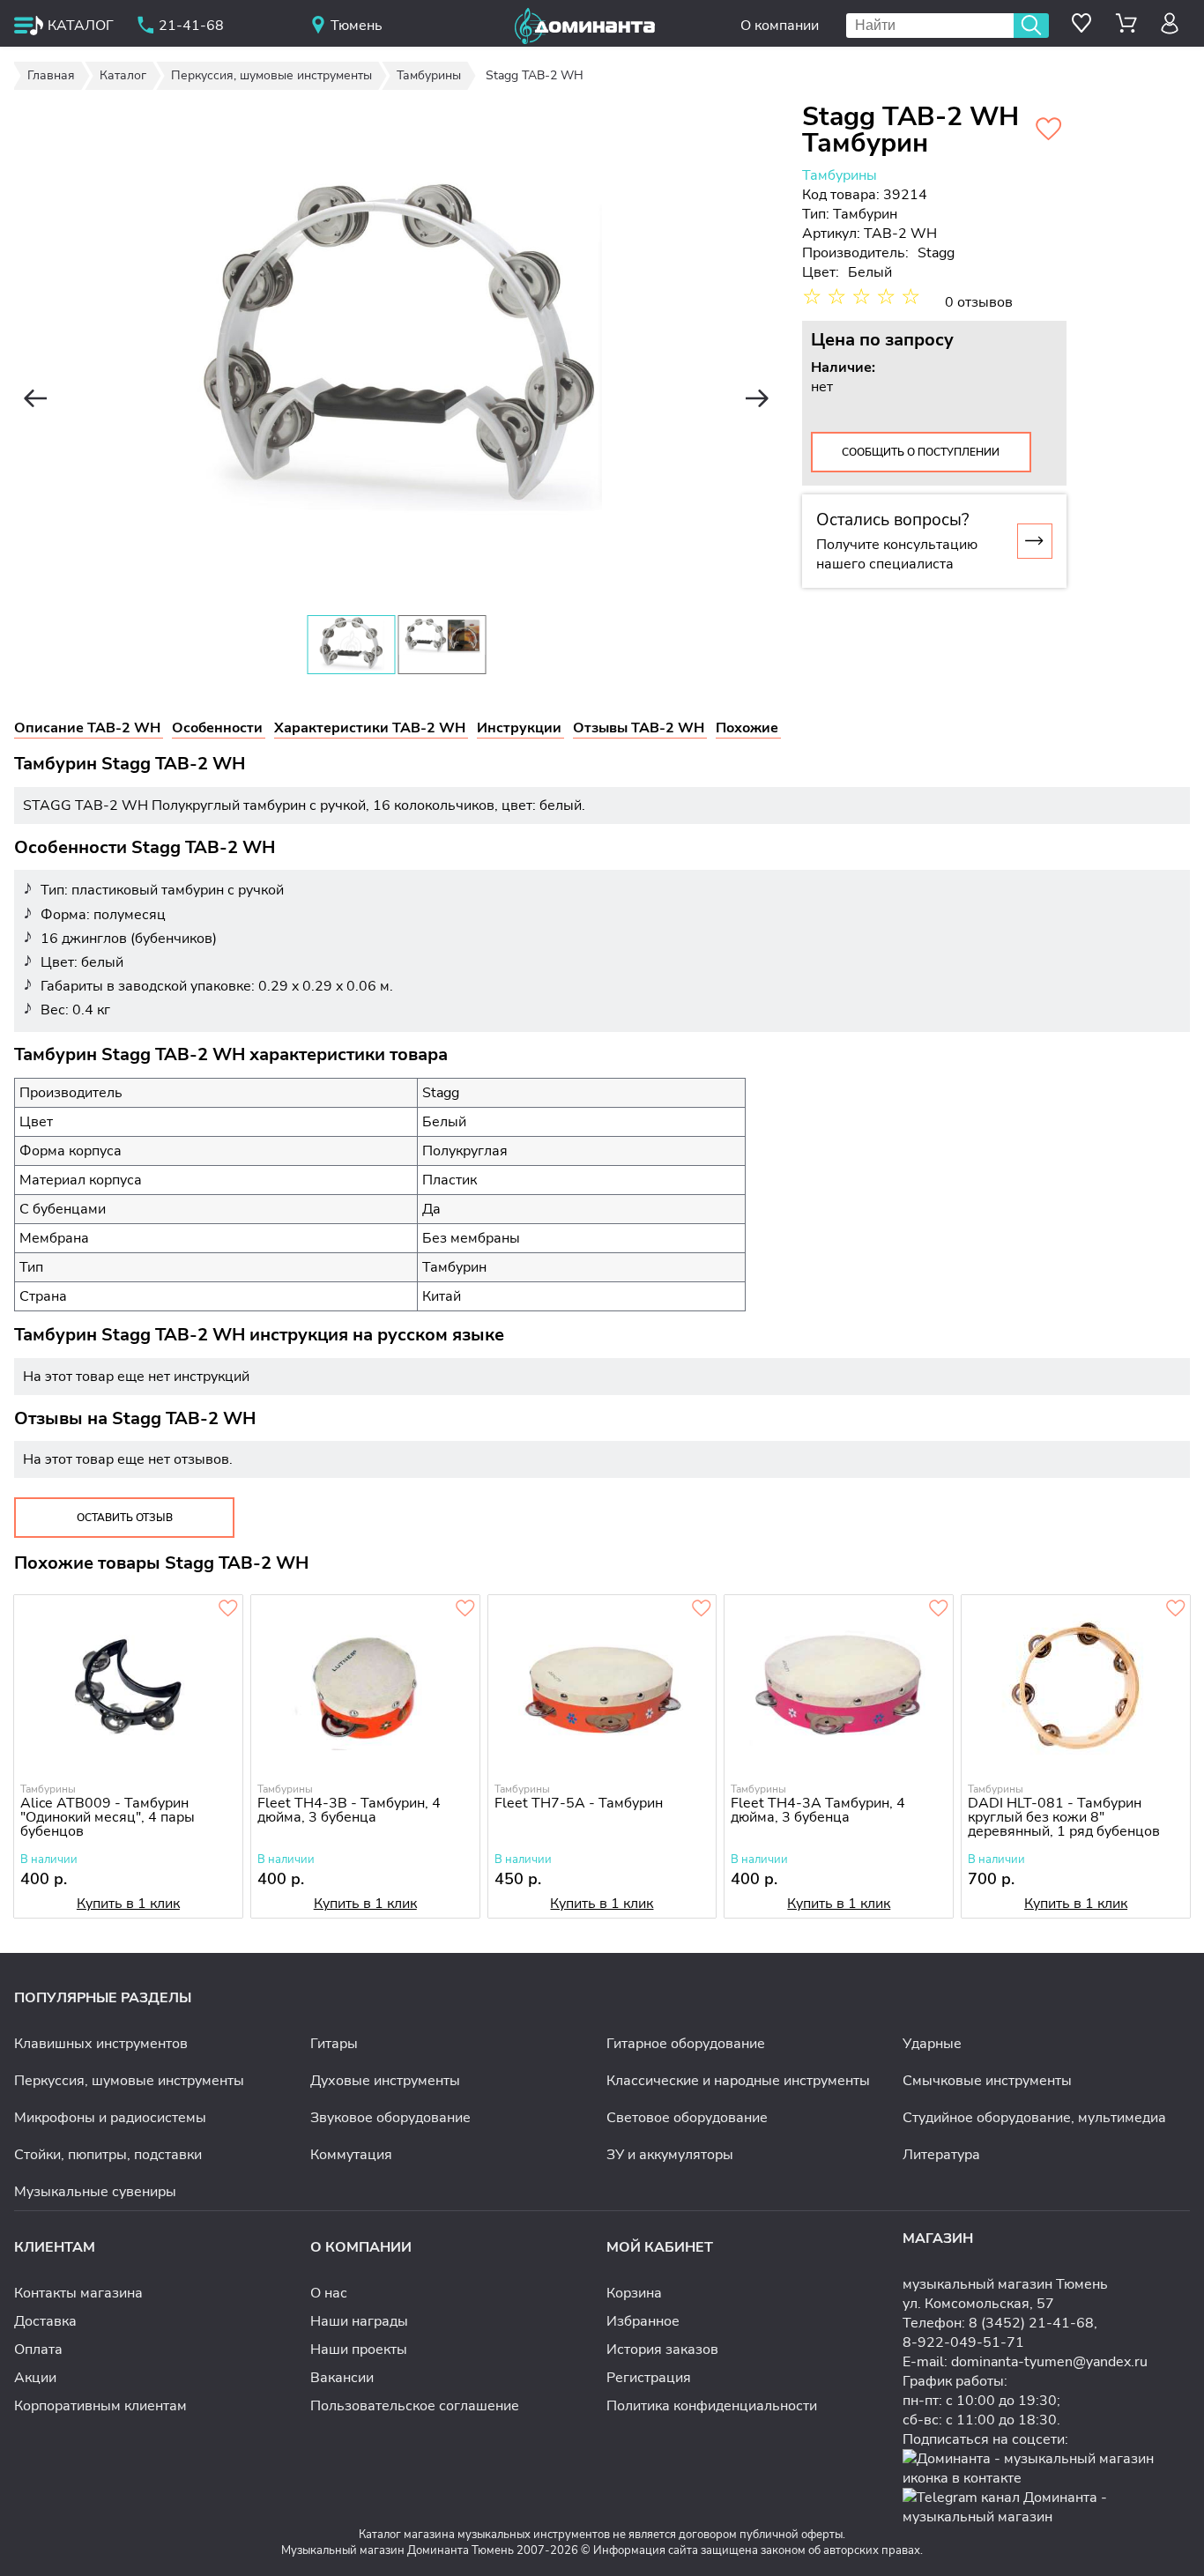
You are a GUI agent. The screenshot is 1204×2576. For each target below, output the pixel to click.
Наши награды (359, 2321)
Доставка (45, 2321)
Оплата (38, 2350)
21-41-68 (191, 26)
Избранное (643, 2321)
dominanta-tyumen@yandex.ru (1049, 2362)
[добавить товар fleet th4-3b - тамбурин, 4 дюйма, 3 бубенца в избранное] (465, 1609)
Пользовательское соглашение (415, 2406)
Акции (35, 2378)
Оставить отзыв (125, 1518)
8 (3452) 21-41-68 (1031, 2323)
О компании (780, 26)
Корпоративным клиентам (100, 2406)
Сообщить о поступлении (921, 452)
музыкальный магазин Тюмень (1005, 2284)
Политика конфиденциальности (712, 2406)
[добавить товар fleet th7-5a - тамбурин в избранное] (702, 1609)
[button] (35, 398)
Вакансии (342, 2378)
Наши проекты (359, 2350)
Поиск (1031, 26)
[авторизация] (1170, 23)
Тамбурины (840, 175)
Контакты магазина (78, 2293)
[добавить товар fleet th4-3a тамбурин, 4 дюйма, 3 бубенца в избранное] (939, 1609)
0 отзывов (979, 302)
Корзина (634, 2293)
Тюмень (357, 26)
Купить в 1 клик (128, 1904)
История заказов (662, 2350)
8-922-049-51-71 (963, 2342)
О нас (329, 2293)
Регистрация (649, 2378)
